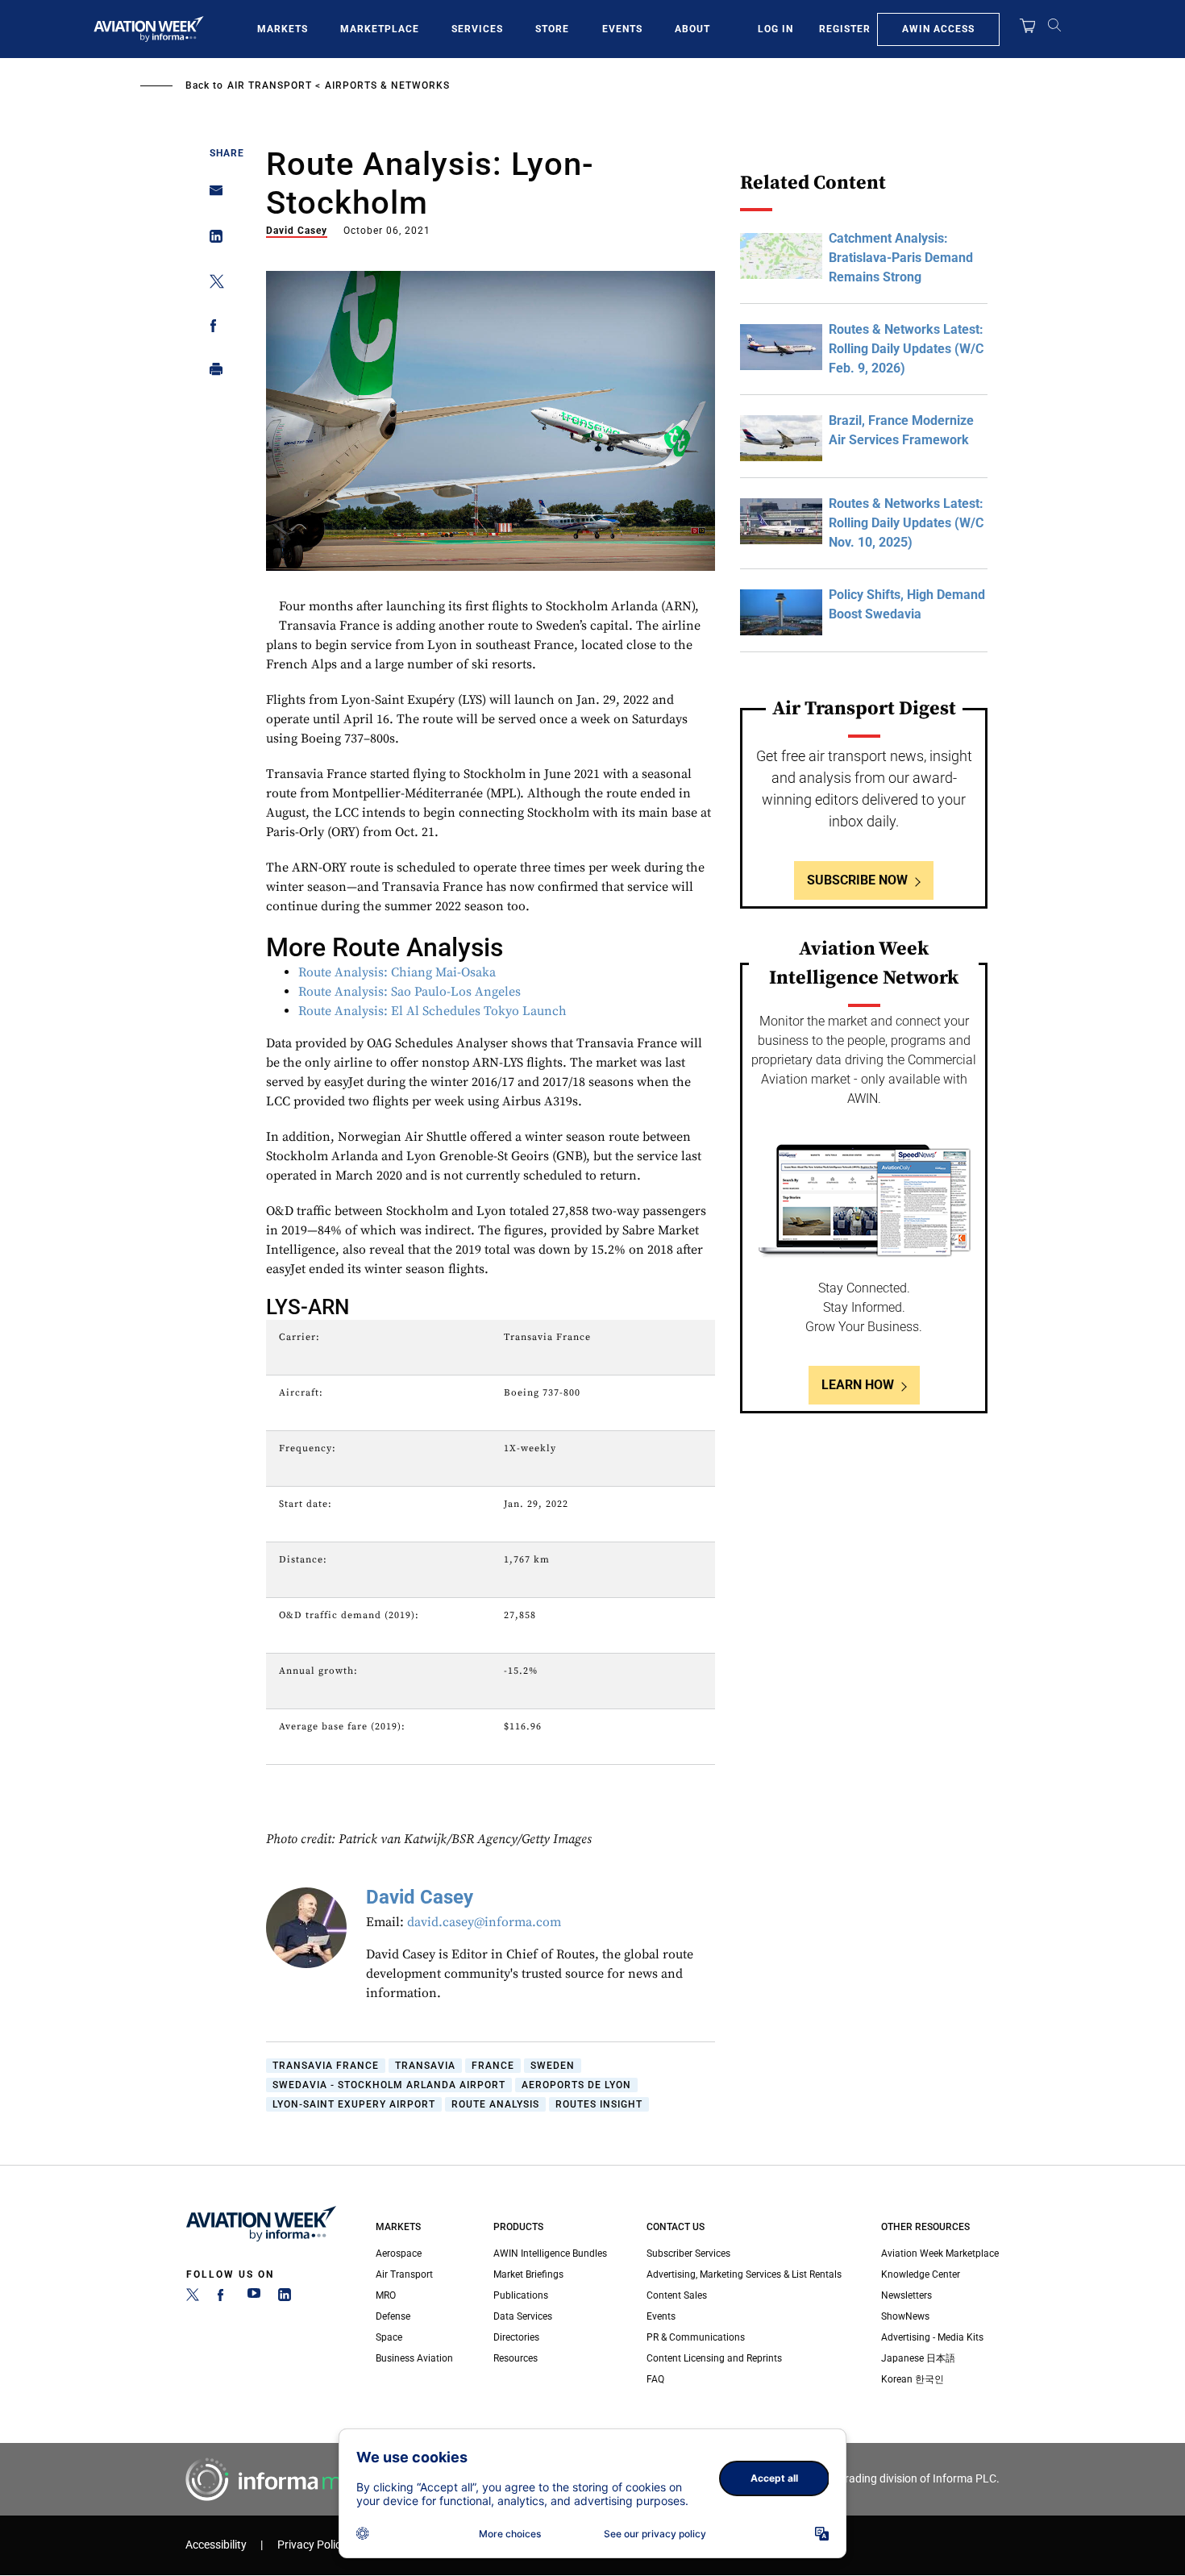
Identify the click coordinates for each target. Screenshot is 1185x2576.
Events (622, 29)
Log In (775, 29)
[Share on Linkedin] (212, 240)
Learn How (858, 1385)
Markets (283, 29)
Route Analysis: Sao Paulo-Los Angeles (410, 992)
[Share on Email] (212, 196)
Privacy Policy (312, 2545)
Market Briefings (528, 2274)
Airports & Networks (387, 85)
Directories (516, 2337)
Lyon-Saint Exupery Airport (354, 2104)
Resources (516, 2358)
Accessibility (216, 2545)
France (493, 2066)
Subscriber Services (688, 2253)
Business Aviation (414, 2358)
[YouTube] (254, 2298)
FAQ (655, 2379)
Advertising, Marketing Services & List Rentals (744, 2274)
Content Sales (677, 2295)
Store (552, 29)
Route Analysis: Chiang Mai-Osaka (397, 972)
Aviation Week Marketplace (940, 2253)
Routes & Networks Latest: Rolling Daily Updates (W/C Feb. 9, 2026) (906, 349)
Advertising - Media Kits (932, 2337)
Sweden (553, 2066)
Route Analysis (495, 2104)
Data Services (523, 2316)
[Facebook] (223, 2298)
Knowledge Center (921, 2274)
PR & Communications (696, 2337)
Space (389, 2337)
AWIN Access (938, 29)
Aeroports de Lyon (576, 2085)
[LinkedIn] (285, 2298)
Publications (521, 2295)
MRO (386, 2295)
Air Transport (270, 85)
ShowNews (905, 2316)
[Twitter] (193, 2298)
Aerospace (399, 2253)
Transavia (425, 2066)
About (692, 29)
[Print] (212, 373)
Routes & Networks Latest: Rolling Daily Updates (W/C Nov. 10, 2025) (906, 523)
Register (845, 29)
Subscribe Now (857, 880)
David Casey (297, 231)
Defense (393, 2316)
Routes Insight (599, 2104)
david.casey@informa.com (484, 1922)
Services (477, 29)
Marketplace (380, 29)
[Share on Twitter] (212, 284)
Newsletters (906, 2295)
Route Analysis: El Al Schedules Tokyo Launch (432, 1011)
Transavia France (326, 2066)
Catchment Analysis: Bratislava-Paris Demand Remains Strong (901, 258)
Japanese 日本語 (918, 2358)
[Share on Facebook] (212, 329)
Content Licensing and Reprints (714, 2358)
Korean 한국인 (913, 2379)
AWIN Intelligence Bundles (550, 2253)
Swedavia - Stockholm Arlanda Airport (389, 2085)
